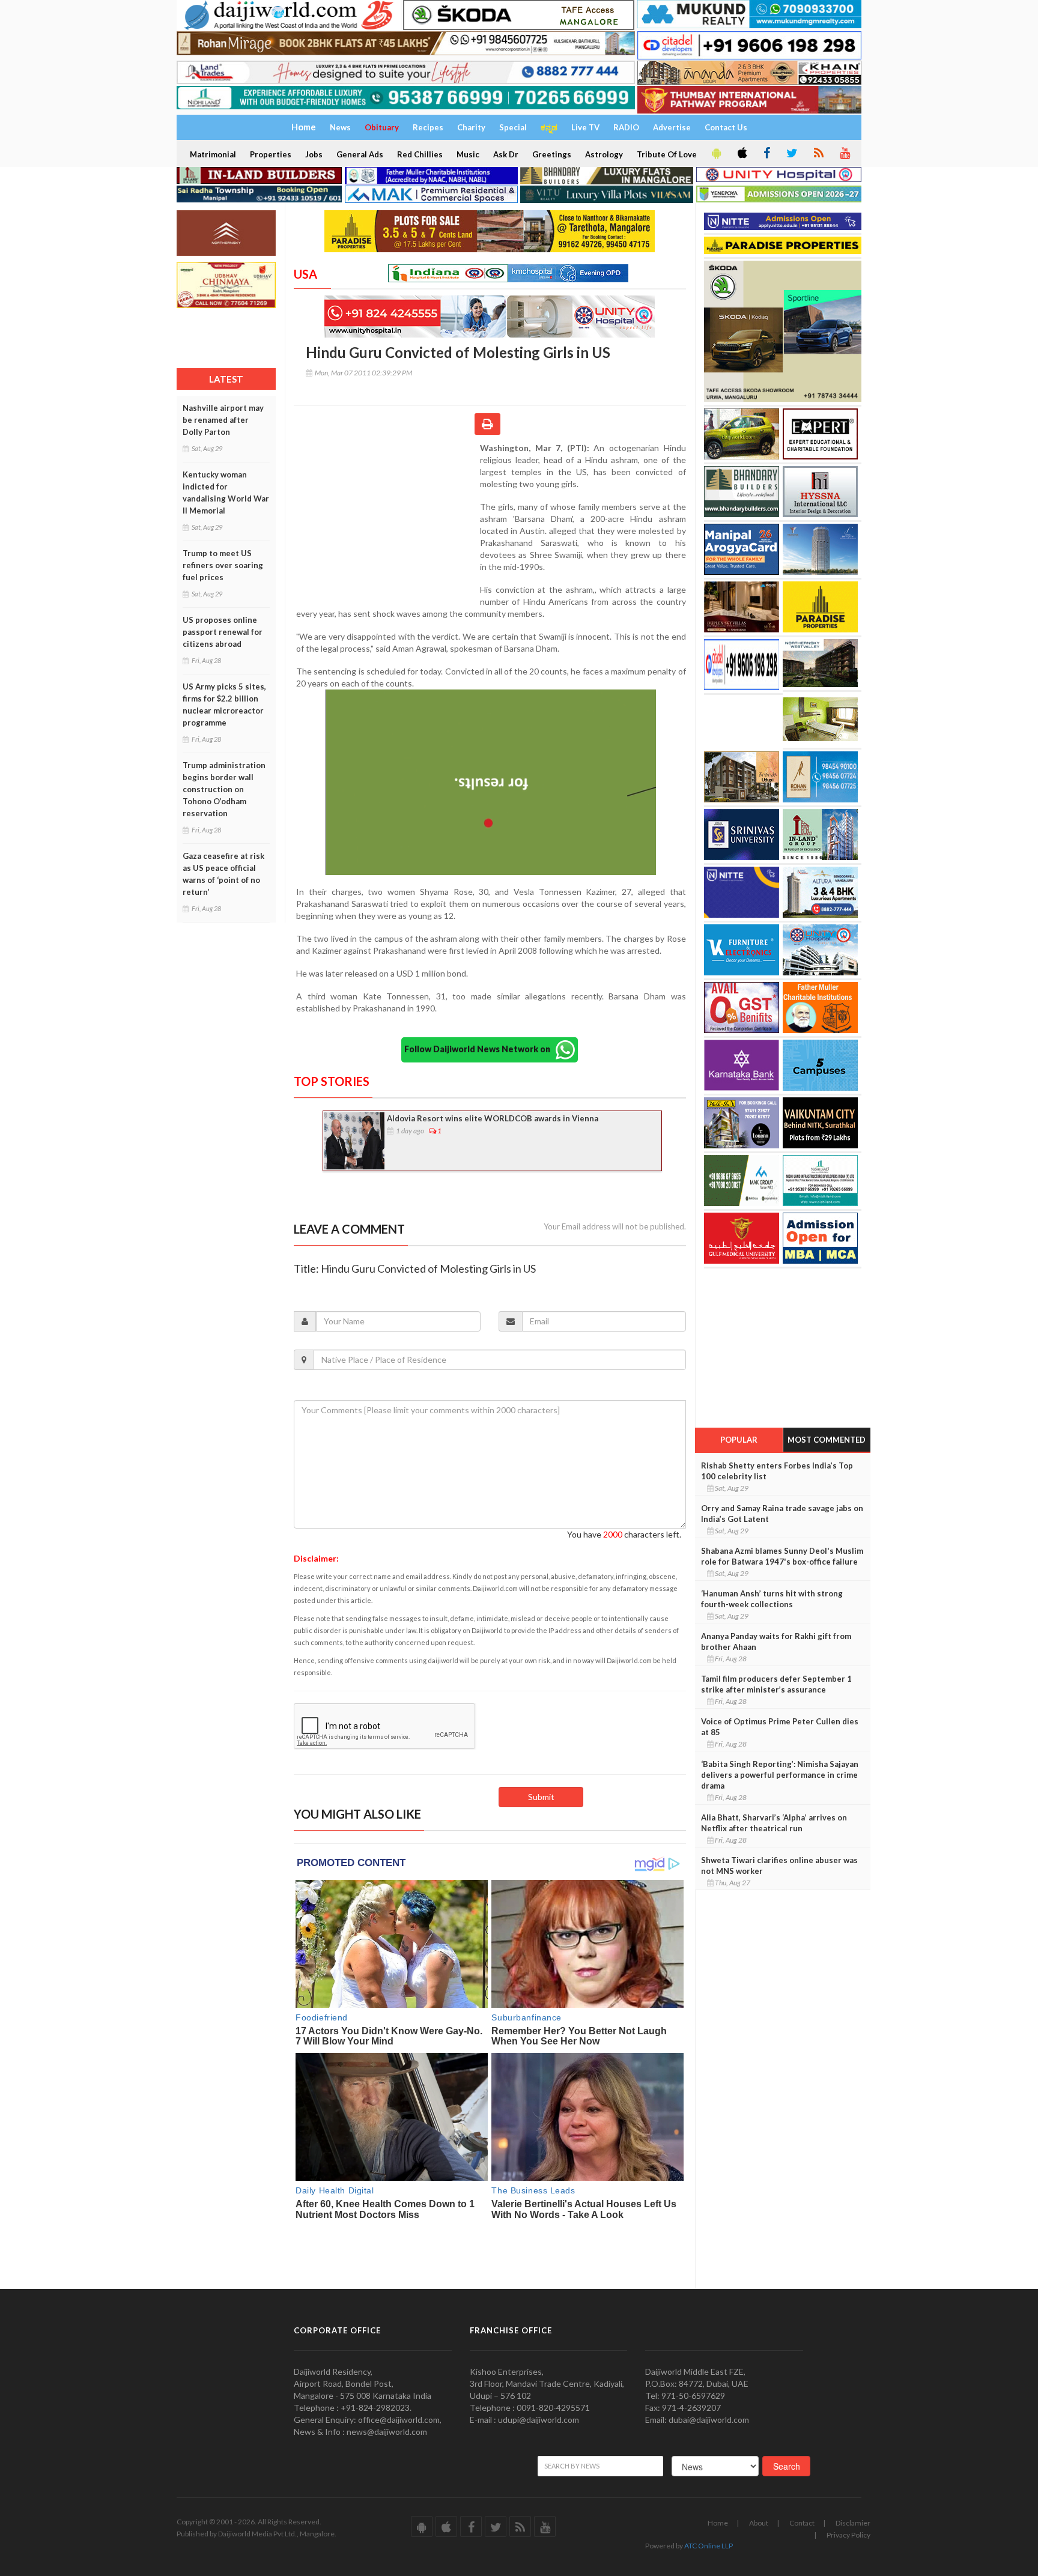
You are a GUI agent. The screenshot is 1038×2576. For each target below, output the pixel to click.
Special (513, 127)
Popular (739, 1440)
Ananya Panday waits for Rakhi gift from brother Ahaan (776, 1641)
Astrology (604, 154)
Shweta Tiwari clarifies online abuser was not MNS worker (779, 1865)
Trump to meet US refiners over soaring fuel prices (223, 565)
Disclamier (853, 2523)
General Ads (360, 154)
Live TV (585, 127)
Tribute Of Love (667, 154)
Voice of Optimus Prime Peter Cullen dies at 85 (780, 1727)
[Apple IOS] (741, 154)
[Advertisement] (387, 520)
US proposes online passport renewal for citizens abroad (223, 632)
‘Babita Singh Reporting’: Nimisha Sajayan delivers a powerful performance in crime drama (780, 1775)
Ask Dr (506, 154)
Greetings (552, 154)
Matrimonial (213, 154)
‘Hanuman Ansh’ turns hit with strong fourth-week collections (772, 1599)
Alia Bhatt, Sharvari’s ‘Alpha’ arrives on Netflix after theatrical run (774, 1823)
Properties (271, 154)
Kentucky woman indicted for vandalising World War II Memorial (226, 492)
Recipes (428, 127)
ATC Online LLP (709, 2546)
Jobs (314, 154)
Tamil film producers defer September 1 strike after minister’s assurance (776, 1684)
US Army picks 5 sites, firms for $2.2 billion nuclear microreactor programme (224, 705)
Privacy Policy (848, 2535)
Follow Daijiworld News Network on (480, 1049)
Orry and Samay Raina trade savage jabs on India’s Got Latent (782, 1514)
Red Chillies (420, 154)
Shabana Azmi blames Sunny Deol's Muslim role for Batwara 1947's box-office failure (782, 1556)
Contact (802, 2523)
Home (718, 2523)
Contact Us (726, 127)
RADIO (626, 127)
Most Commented (827, 1440)
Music (468, 154)
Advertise (672, 127)
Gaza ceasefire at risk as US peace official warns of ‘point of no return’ (223, 874)
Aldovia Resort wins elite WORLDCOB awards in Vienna (493, 1118)
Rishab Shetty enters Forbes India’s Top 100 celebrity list (777, 1471)
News (340, 127)
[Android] (715, 154)
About (759, 2523)
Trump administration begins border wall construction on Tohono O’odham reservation (224, 789)
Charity (471, 127)
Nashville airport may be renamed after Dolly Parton (223, 420)
